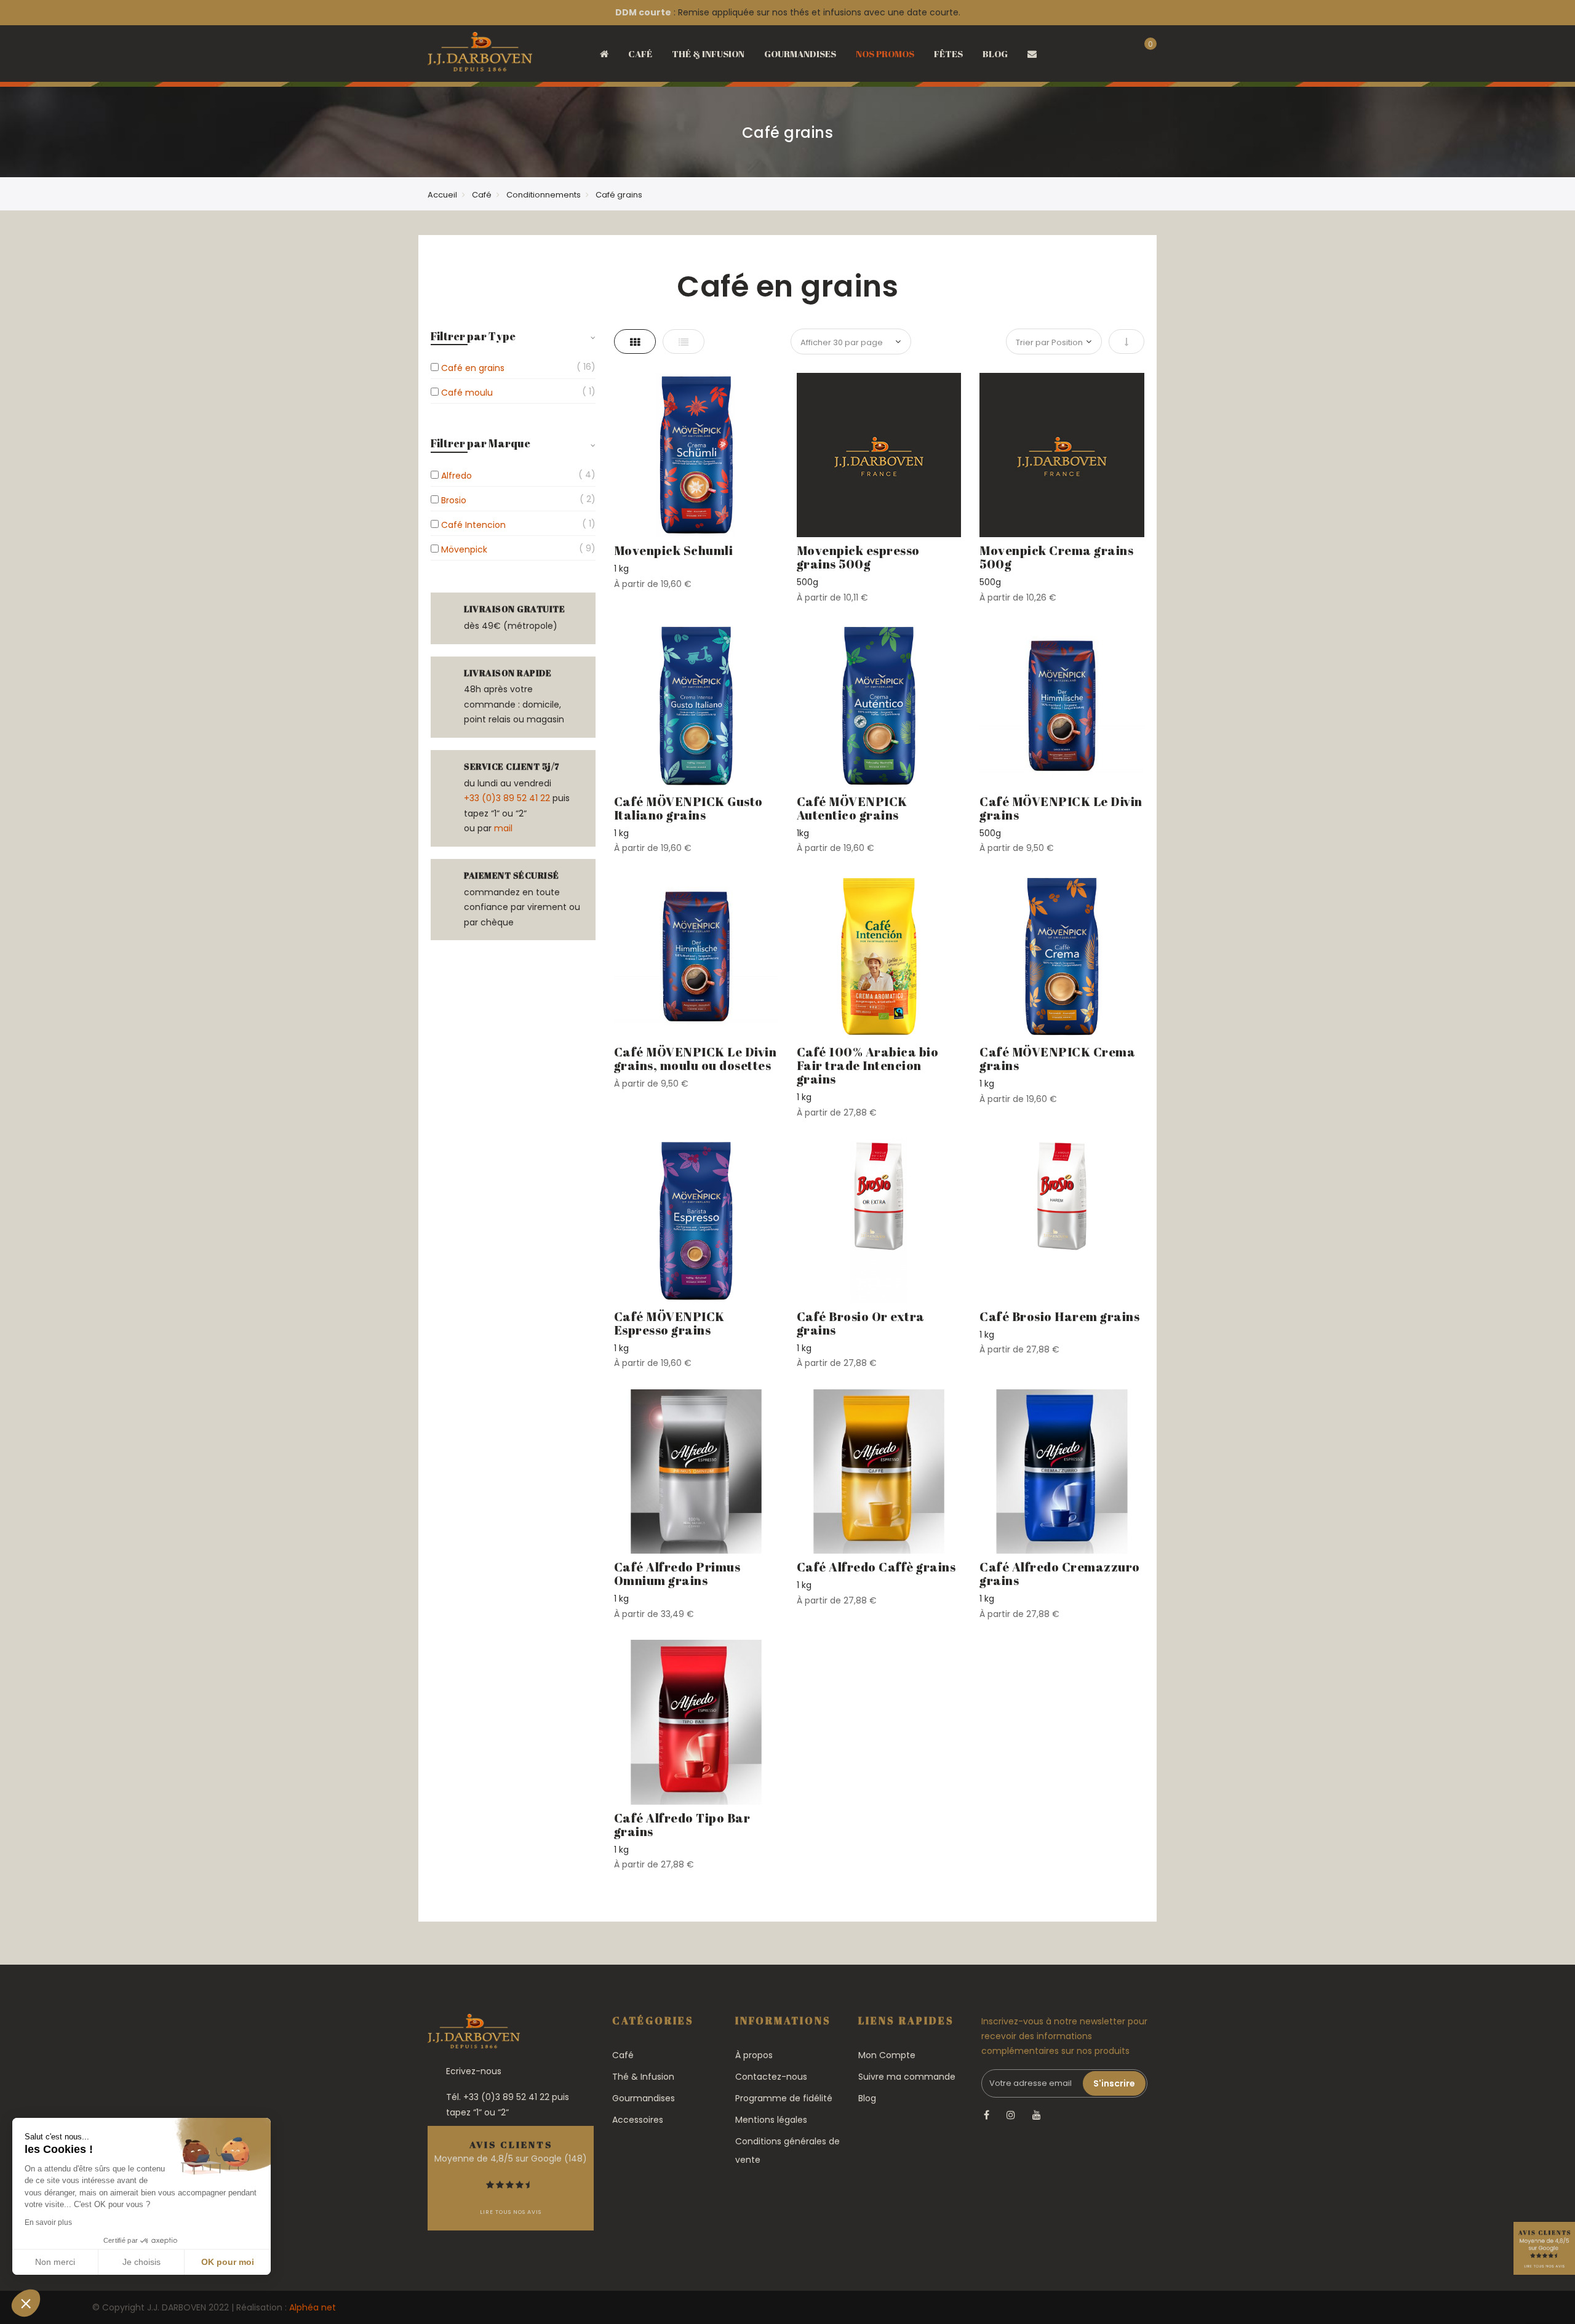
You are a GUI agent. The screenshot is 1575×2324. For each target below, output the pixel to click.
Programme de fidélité (784, 2098)
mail (503, 828)
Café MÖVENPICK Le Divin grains (1061, 808)
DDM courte (643, 12)
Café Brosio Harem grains (1059, 1316)
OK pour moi (228, 2262)
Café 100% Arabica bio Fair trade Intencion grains (868, 1065)
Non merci (55, 2262)
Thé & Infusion (643, 2077)
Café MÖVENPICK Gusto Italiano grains (688, 808)
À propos (754, 2055)
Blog (867, 2098)
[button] (26, 2303)
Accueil (442, 195)
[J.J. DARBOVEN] (480, 56)
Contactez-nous (771, 2077)
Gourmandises (644, 2098)
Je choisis (142, 2262)
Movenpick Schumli (674, 550)
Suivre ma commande (907, 2077)
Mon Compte (887, 2055)
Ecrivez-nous (474, 2071)
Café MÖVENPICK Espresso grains (669, 1323)
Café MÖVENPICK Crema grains (1057, 1059)
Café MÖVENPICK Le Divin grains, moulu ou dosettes (696, 1059)
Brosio (454, 500)
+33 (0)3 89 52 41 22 (507, 798)
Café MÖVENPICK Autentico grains (852, 808)
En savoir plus (48, 2222)
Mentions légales (771, 2120)
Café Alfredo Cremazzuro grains (1060, 1574)
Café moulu (467, 393)
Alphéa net (313, 2307)
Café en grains (473, 368)
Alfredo (457, 476)
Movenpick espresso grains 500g (858, 557)
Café (482, 195)
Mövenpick (464, 549)
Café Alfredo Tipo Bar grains (682, 1825)
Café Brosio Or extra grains (861, 1323)
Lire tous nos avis (511, 2212)
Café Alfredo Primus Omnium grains (677, 1574)
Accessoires (638, 2120)
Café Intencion (473, 525)
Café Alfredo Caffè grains (876, 1567)
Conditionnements (544, 195)
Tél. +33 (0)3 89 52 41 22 (498, 2097)
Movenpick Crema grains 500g (1056, 557)
